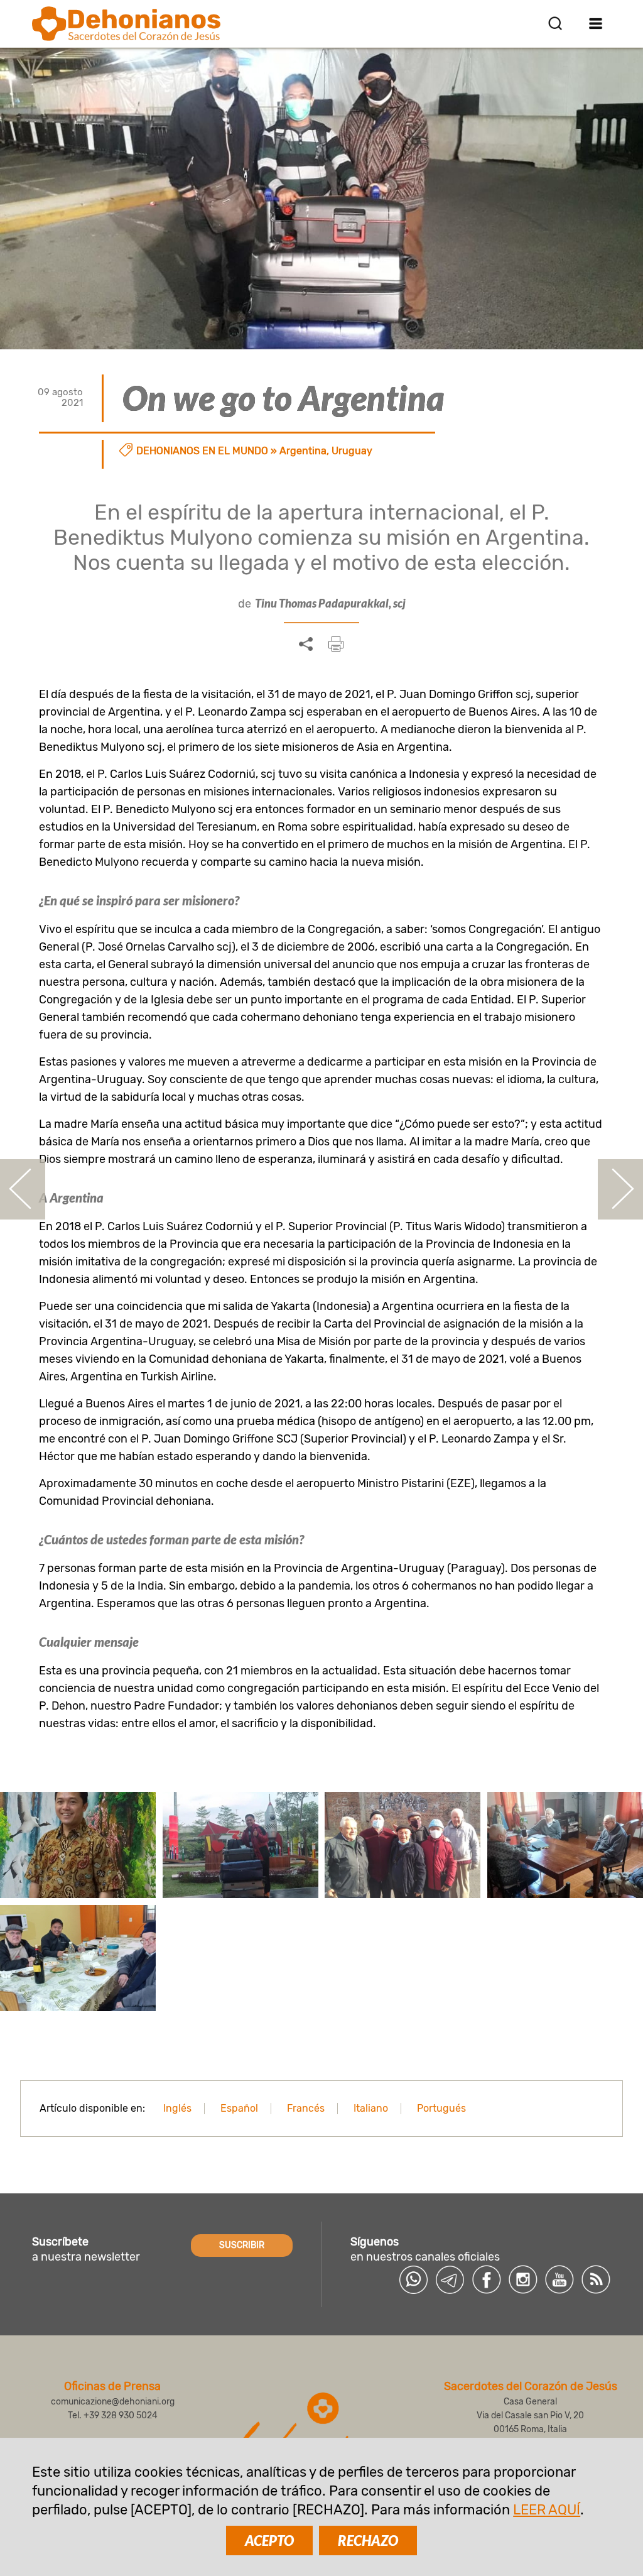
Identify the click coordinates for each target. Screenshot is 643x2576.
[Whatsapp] (414, 2279)
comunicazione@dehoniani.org (113, 2402)
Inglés (177, 2108)
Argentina (303, 451)
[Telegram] (450, 2279)
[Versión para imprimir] (336, 644)
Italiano (371, 2108)
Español (239, 2108)
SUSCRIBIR (242, 2245)
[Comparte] (306, 645)
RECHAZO (368, 2541)
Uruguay (352, 451)
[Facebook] (487, 2279)
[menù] (596, 23)
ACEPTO (269, 2541)
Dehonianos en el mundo (202, 451)
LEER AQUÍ (547, 2510)
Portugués (441, 2108)
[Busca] (555, 23)
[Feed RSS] (596, 2279)
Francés (306, 2108)
